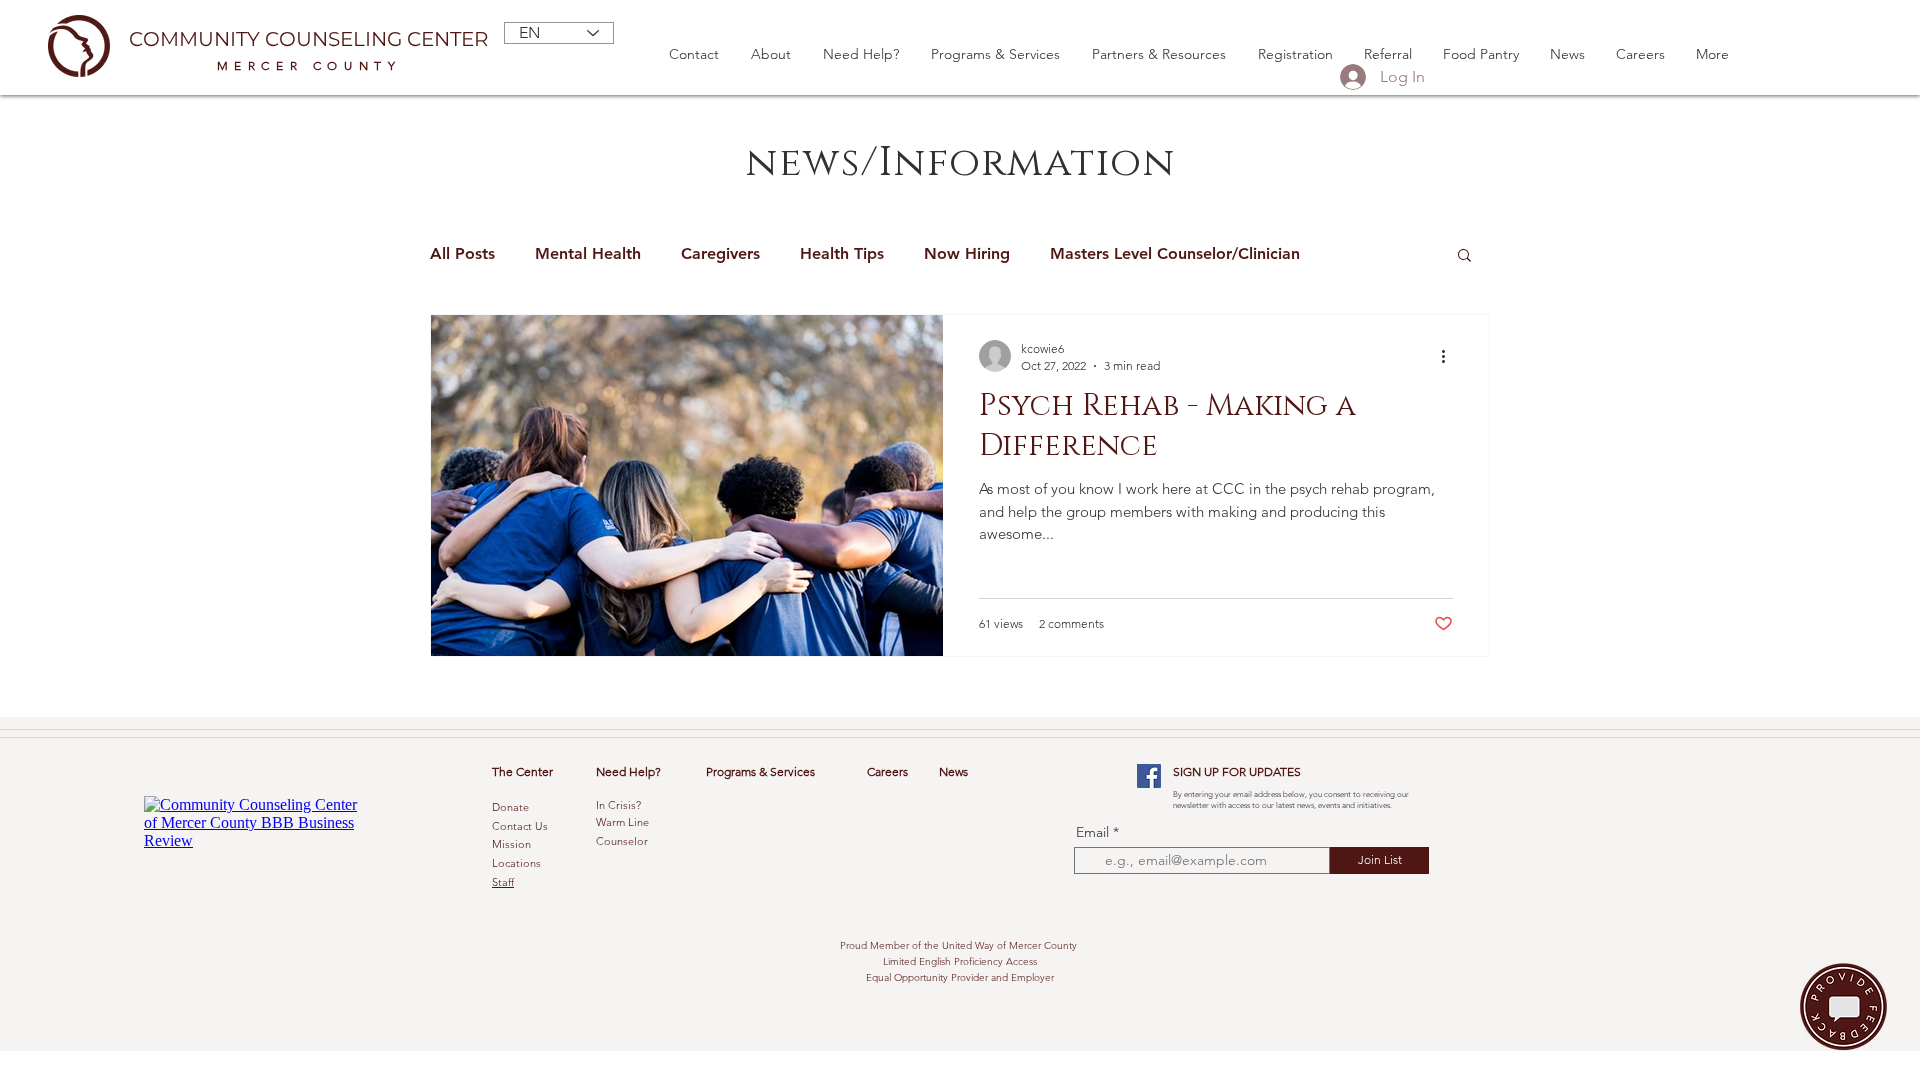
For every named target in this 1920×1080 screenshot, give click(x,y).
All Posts (462, 253)
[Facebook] (1149, 776)
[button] (1464, 256)
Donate (510, 807)
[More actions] (1450, 356)
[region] (1837, 1006)
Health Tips (842, 253)
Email (1092, 832)
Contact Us (520, 826)
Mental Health (588, 253)
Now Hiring (967, 253)
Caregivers (720, 253)
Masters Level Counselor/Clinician (1175, 253)
